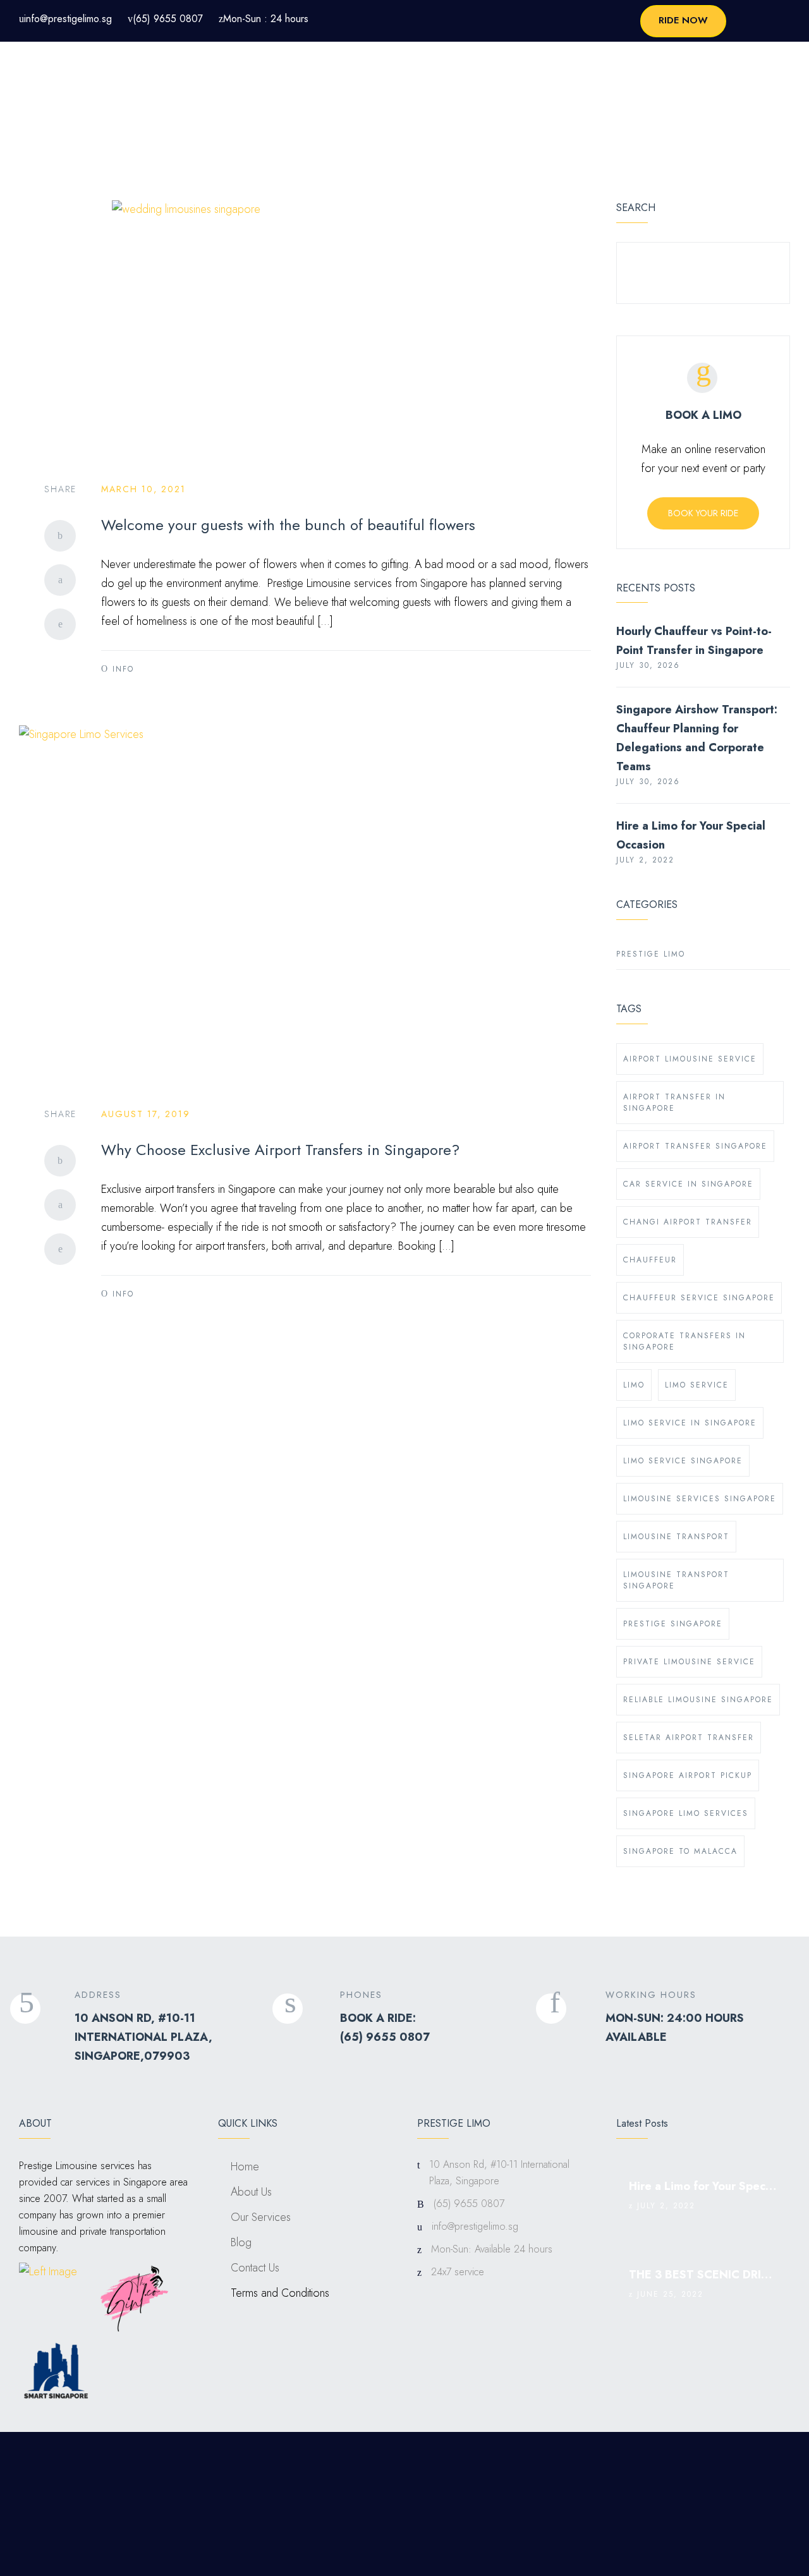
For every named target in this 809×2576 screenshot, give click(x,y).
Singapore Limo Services (686, 1813)
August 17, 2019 (146, 1114)
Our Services (261, 2217)
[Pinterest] (60, 624)
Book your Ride (703, 513)
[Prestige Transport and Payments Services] (70, 71)
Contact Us (255, 2268)
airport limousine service (690, 1059)
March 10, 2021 (143, 489)
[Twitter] (60, 580)
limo (634, 1385)
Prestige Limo (651, 954)
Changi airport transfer (688, 1222)
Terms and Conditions (280, 2293)
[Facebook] (60, 536)
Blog (241, 2242)
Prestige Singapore (673, 1624)
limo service (697, 1385)
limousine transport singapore (676, 1580)
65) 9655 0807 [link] (387, 2037)
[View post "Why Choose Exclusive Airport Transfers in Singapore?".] (305, 904)
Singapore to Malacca (680, 1851)
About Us (251, 2192)
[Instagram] (746, 2464)
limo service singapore (683, 1461)
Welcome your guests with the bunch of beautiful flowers (288, 525)
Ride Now (683, 20)
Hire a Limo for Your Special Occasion (691, 835)
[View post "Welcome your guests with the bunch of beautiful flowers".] (305, 329)
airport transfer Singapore (695, 1146)
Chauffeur (650, 1260)
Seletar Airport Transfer (689, 1738)
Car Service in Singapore (688, 1184)
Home (245, 2167)
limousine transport (676, 1537)
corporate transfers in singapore (684, 1341)
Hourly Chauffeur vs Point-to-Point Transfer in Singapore (694, 641)
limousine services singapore (700, 1499)
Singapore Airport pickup (688, 1775)
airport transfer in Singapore (674, 1103)
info (123, 669)
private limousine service (689, 1662)
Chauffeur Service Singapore (699, 1298)
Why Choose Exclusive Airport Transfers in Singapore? (280, 1150)
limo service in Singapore (690, 1423)
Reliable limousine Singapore (698, 1700)
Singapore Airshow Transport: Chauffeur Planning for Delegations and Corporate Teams (697, 738)
